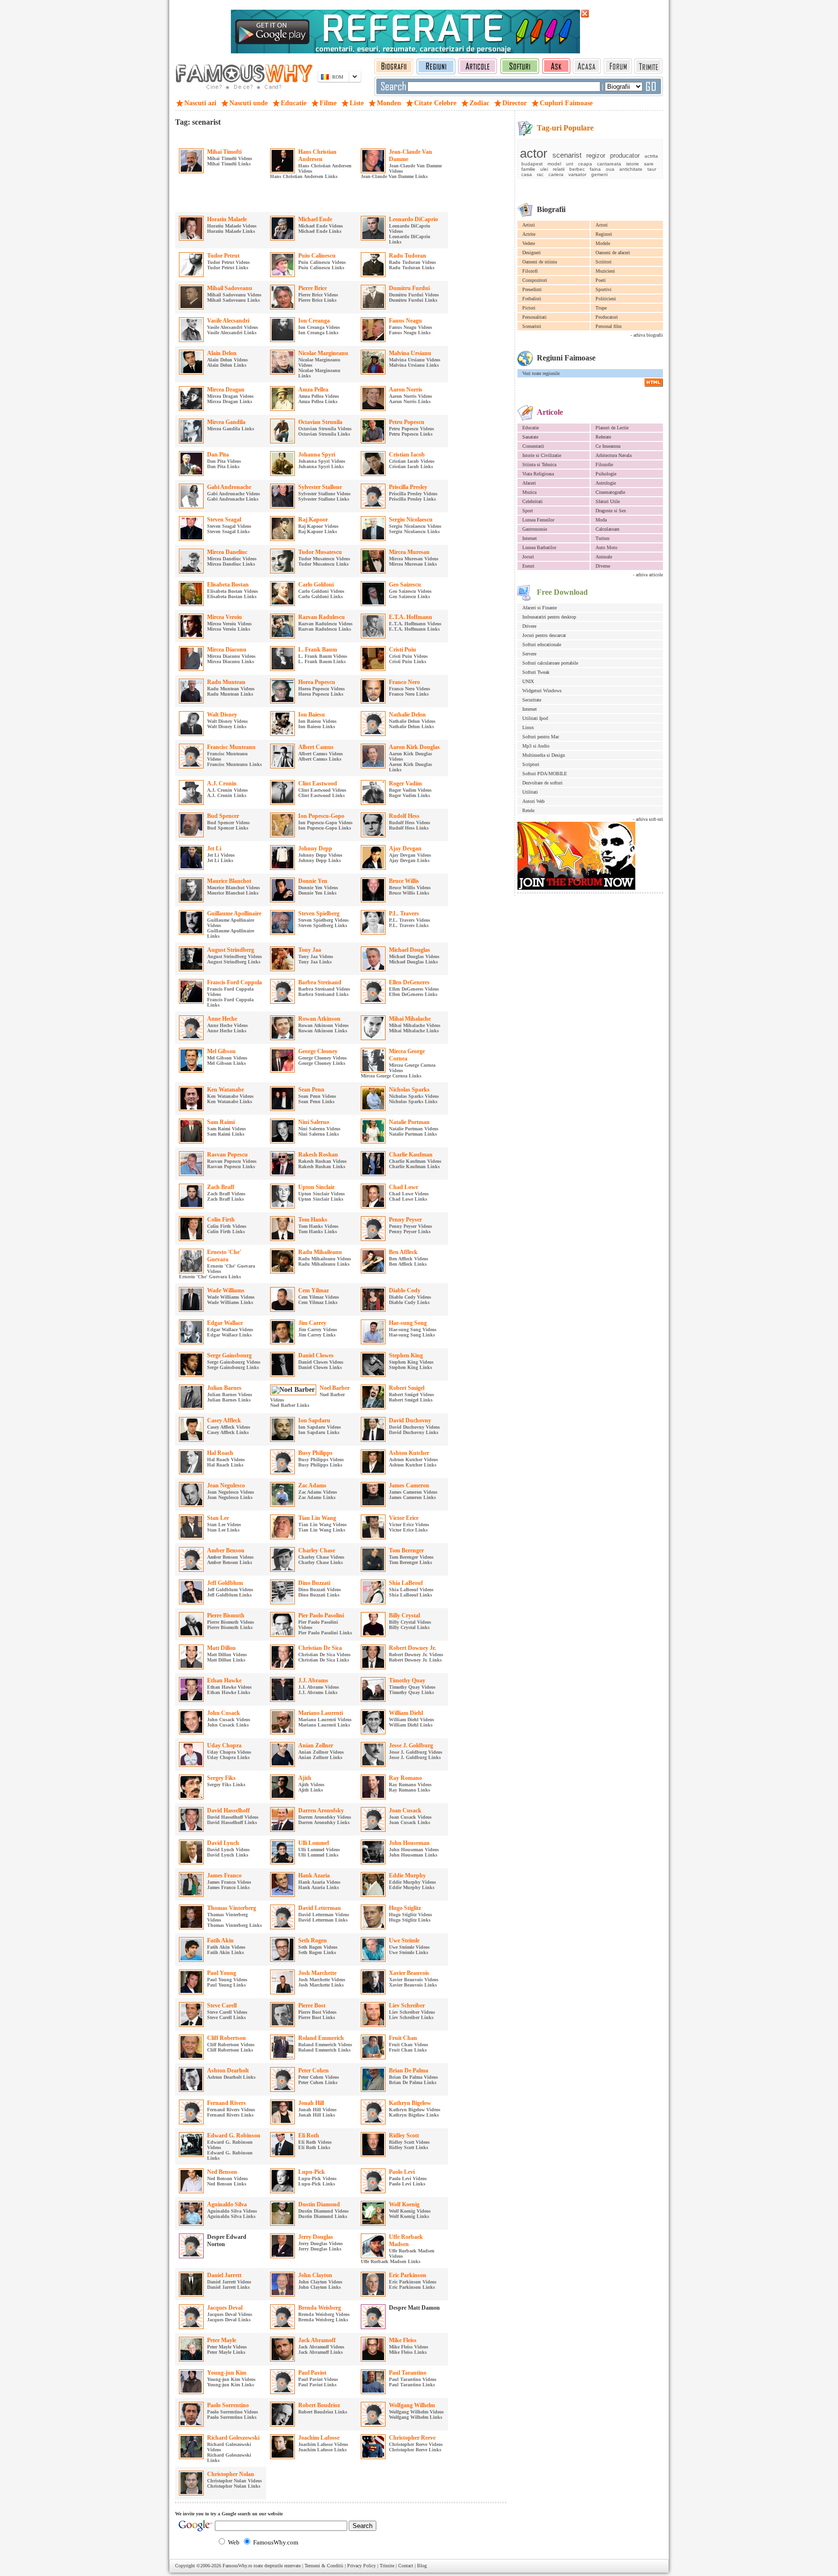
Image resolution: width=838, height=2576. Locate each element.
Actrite (529, 234)
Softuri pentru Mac (541, 737)
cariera (556, 174)
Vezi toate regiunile (541, 373)
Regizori (604, 234)
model (554, 164)
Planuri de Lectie (612, 428)
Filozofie (604, 465)
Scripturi (531, 764)
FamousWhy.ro (237, 2566)
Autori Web (533, 801)
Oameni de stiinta (540, 262)
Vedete (529, 243)
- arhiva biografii (647, 335)
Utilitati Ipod (535, 718)
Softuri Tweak (536, 672)
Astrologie (606, 483)
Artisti (529, 225)
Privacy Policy (362, 2566)
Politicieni (606, 299)
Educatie (531, 428)
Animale (604, 557)
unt (570, 164)
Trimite (387, 2566)
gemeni (599, 174)
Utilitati (530, 792)
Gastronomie (535, 529)
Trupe (601, 308)
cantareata (609, 164)
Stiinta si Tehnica (539, 465)
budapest (532, 164)
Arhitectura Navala (613, 455)
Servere (529, 654)
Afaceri (529, 483)
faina (595, 169)
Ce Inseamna (608, 446)
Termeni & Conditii (324, 2566)
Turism (603, 538)
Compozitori (535, 280)
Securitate (532, 700)
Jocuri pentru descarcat (544, 635)
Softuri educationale (542, 644)
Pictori (529, 308)
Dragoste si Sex (611, 511)
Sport (528, 511)
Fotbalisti (532, 299)
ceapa (585, 164)
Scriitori (604, 262)
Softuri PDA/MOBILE (545, 774)
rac (540, 174)
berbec (577, 169)
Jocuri (528, 557)
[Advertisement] (289, 136)
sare (649, 164)
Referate (603, 437)
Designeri (532, 253)
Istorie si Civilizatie (542, 455)
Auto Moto (606, 547)
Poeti (601, 280)
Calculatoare (607, 529)
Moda (601, 520)
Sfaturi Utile (608, 501)
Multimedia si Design (544, 755)
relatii (559, 169)
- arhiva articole (648, 575)
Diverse (603, 566)
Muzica (529, 492)
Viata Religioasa (538, 474)
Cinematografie (610, 492)
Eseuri (528, 566)
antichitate (631, 169)
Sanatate (530, 437)
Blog (422, 2566)
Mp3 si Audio (536, 746)
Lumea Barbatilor (539, 547)
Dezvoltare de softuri (542, 783)
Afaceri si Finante (540, 608)
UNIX (528, 681)
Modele (603, 243)
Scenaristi (532, 326)
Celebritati (532, 501)
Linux (528, 727)
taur (652, 169)
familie (528, 169)
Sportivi (604, 289)
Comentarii (533, 446)
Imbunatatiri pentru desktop (549, 617)
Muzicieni (605, 271)
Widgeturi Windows (542, 691)
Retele (528, 810)
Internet (530, 538)
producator (625, 155)
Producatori (607, 317)
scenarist (567, 155)
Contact (406, 2566)
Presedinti (532, 289)
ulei (544, 169)
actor (534, 153)
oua (610, 169)
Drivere (529, 626)
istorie (633, 164)
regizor (596, 155)
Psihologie (606, 474)
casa (527, 174)
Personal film (609, 326)
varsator (577, 174)
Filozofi (530, 271)
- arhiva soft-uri (648, 819)
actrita (651, 156)
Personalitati (534, 317)
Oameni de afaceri (613, 253)
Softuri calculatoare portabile (550, 663)
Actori (602, 225)
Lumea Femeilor (538, 520)
